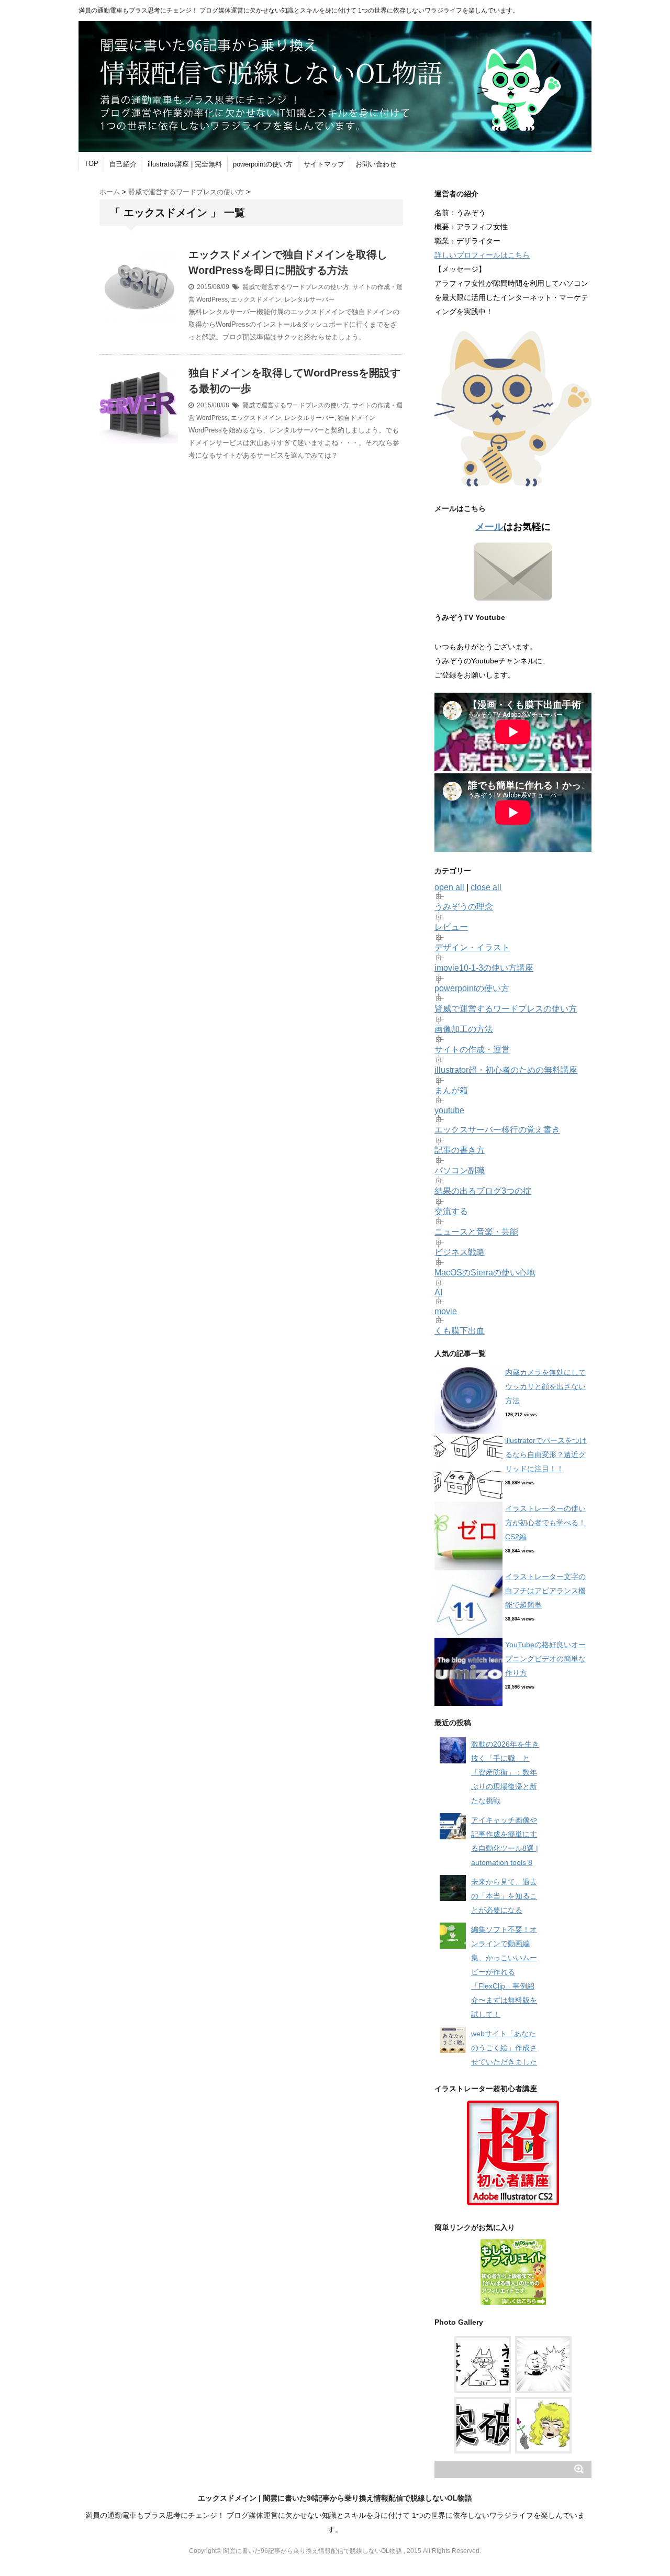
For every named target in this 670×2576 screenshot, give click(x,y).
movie (446, 1311)
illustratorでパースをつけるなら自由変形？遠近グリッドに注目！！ (546, 1454)
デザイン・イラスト (472, 947)
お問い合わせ (376, 164)
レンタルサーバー (309, 299)
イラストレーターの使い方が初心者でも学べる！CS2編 (545, 1523)
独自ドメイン (356, 418)
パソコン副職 (460, 1170)
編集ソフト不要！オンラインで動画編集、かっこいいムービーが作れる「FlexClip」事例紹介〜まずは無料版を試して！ (504, 1972)
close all (486, 887)
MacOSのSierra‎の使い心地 (485, 1273)
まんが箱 (451, 1090)
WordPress (212, 299)
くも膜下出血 (460, 1331)
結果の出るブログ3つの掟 (483, 1191)
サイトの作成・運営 (472, 1050)
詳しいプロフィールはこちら (482, 255)
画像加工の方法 (464, 1029)
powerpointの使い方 (263, 164)
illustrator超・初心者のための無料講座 (506, 1070)
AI (438, 1292)
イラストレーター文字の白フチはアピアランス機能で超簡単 (545, 1591)
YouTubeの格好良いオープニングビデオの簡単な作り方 (545, 1659)
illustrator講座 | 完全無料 (185, 164)
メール (489, 527)
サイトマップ (324, 164)
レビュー (451, 927)
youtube (449, 1110)
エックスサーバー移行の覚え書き (497, 1130)
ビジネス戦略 (460, 1252)
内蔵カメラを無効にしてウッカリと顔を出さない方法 (545, 1386)
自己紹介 (123, 164)
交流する (451, 1211)
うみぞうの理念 (464, 907)
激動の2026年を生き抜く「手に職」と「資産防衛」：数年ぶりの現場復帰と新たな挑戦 (505, 1772)
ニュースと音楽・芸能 (476, 1232)
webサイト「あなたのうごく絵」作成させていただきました (504, 2048)
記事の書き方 (460, 1150)
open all (449, 887)
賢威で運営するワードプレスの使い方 (296, 287)
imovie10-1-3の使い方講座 (484, 968)
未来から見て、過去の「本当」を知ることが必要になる (504, 1896)
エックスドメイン (256, 299)
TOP (91, 164)
